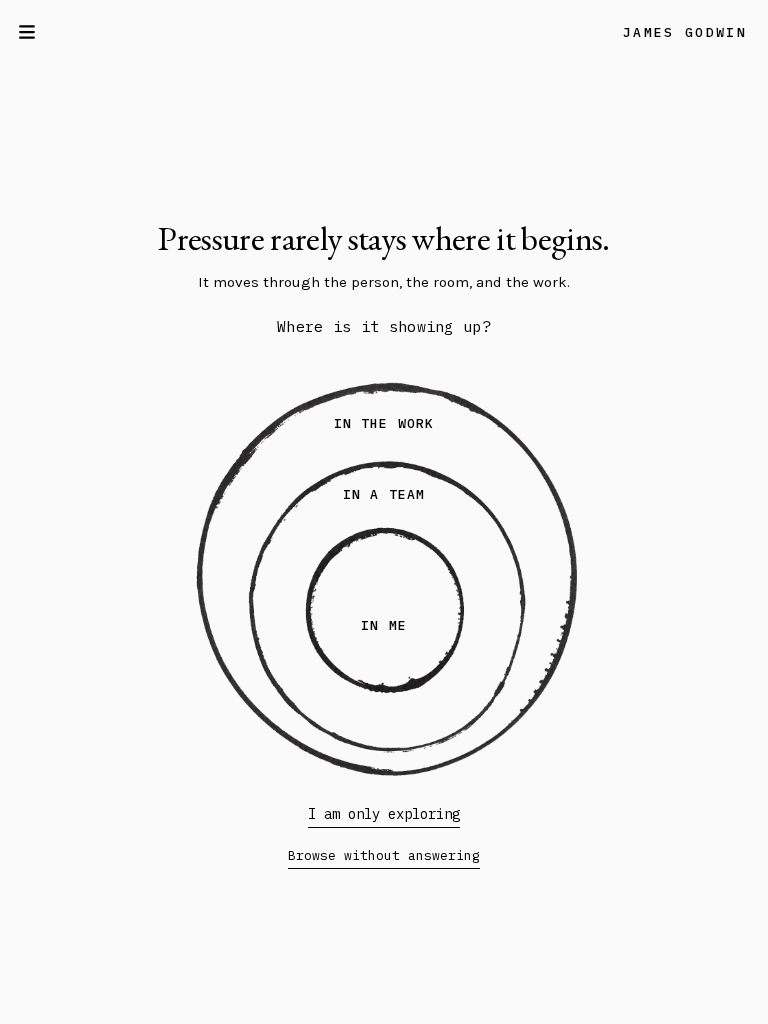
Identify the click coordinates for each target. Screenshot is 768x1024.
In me (383, 625)
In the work (383, 423)
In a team (383, 494)
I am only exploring (384, 814)
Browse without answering (384, 855)
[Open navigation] (32, 32)
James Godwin (685, 32)
